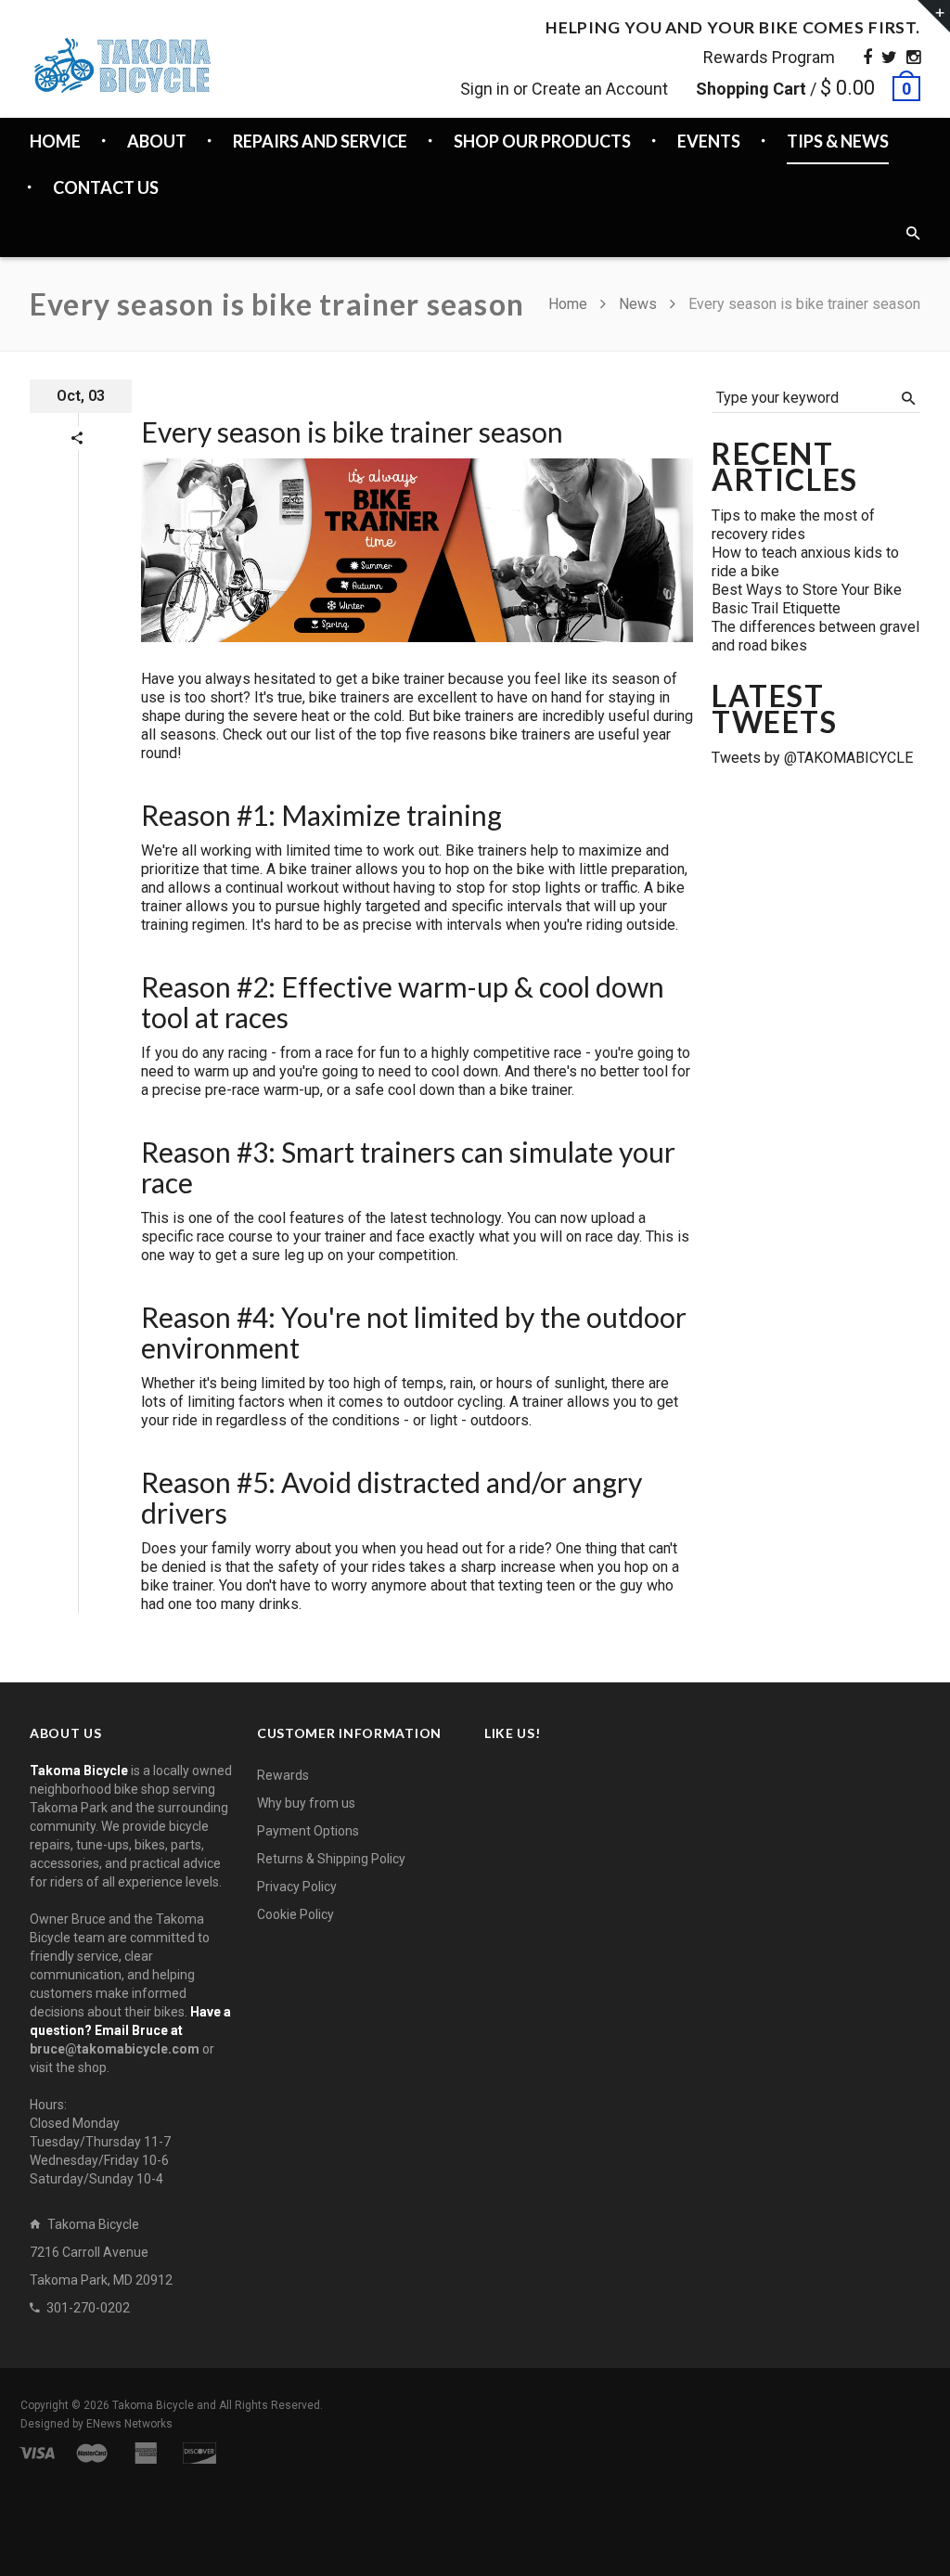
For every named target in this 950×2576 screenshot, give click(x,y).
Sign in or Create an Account (564, 89)
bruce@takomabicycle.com (115, 2049)
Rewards (283, 1775)
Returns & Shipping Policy (331, 1859)
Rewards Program (769, 57)
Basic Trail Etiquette (776, 608)
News (638, 304)
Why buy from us (306, 1803)
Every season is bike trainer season (352, 431)
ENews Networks (129, 2424)
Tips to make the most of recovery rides (793, 525)
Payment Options (308, 1831)
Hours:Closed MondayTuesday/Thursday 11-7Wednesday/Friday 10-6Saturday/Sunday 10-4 (100, 2142)
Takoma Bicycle (154, 2405)
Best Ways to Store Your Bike (807, 590)
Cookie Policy (295, 1914)
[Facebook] (867, 57)
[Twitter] (889, 57)
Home (570, 304)
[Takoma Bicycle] (122, 65)
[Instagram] (913, 57)
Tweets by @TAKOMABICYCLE (812, 758)
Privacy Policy (297, 1887)
